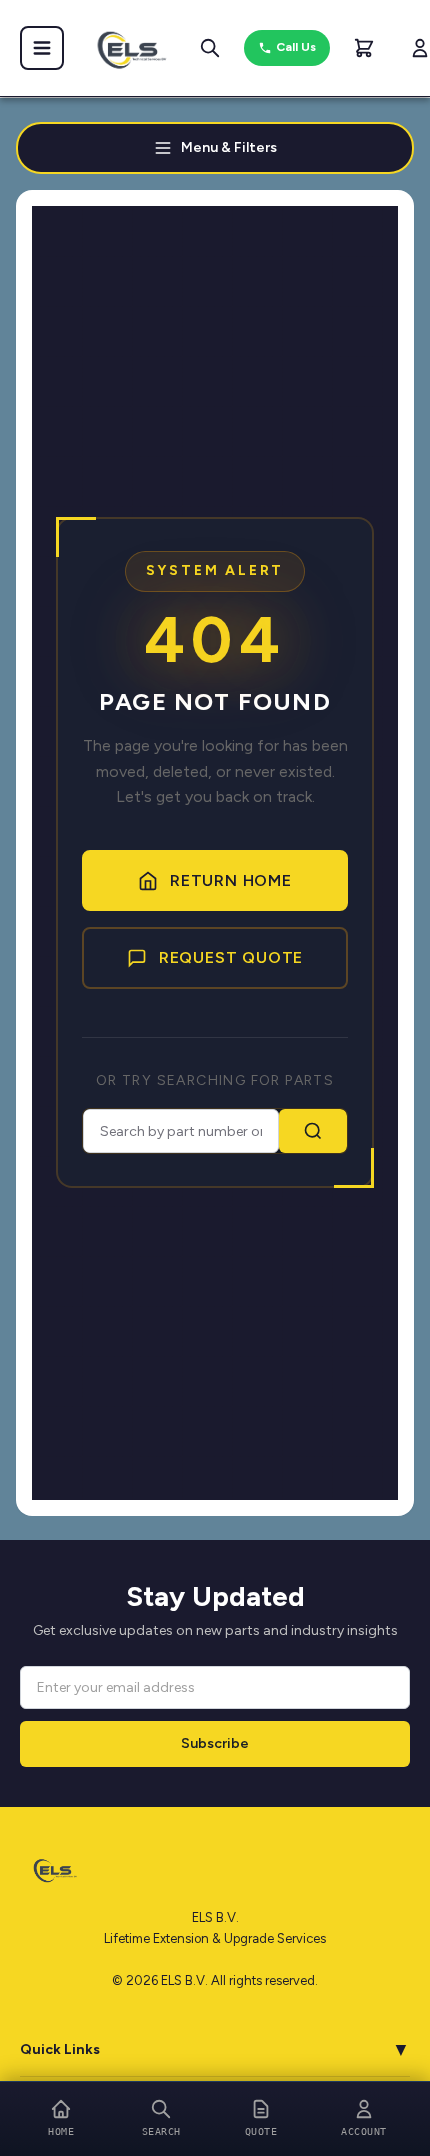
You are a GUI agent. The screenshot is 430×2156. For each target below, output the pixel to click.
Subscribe (215, 1743)
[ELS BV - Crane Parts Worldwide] (126, 48)
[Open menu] (42, 48)
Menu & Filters (229, 147)
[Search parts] (210, 48)
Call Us (296, 47)
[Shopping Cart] (364, 48)
